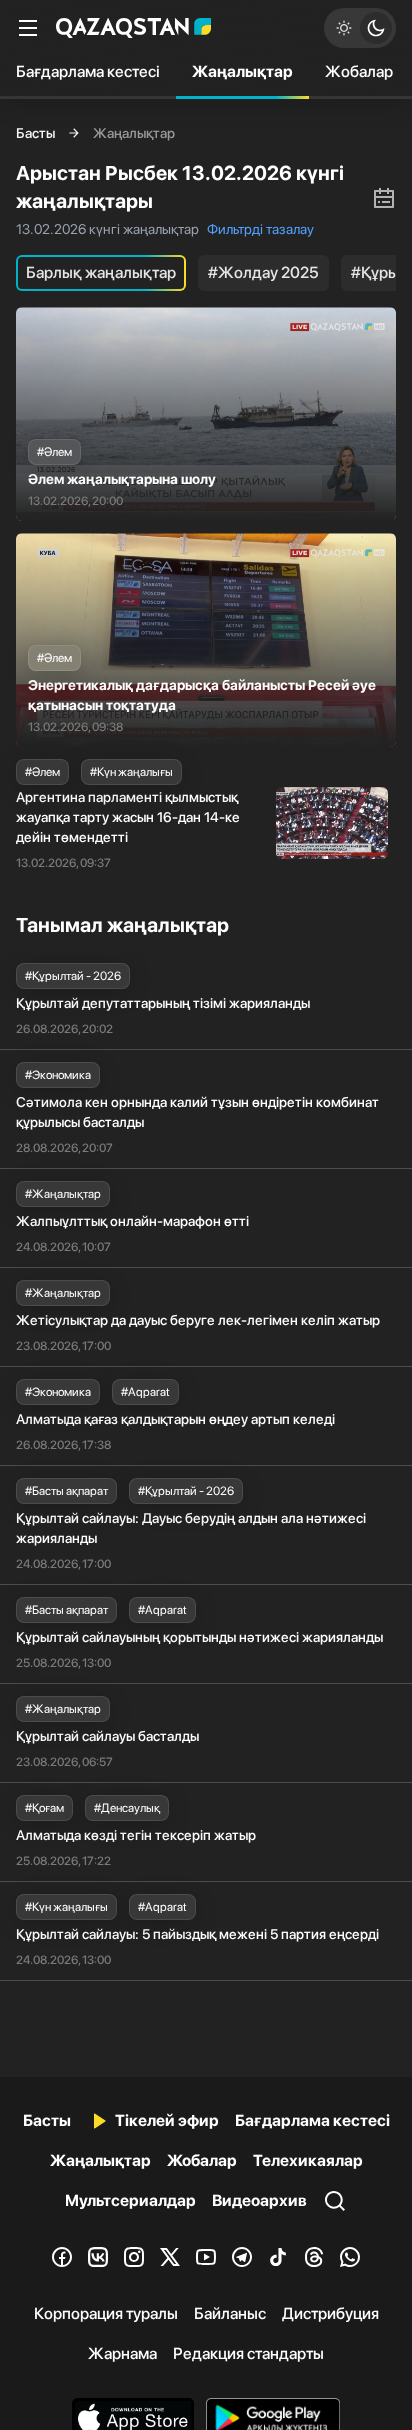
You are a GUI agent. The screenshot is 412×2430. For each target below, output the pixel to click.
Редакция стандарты (248, 2353)
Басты (35, 133)
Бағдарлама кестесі (88, 71)
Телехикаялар (308, 2160)
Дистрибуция (330, 2313)
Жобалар (359, 71)
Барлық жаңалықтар (101, 272)
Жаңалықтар (242, 71)
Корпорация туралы (106, 2313)
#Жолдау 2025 (263, 272)
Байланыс (230, 2313)
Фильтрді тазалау (260, 229)
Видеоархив (259, 2200)
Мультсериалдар (130, 2200)
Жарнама (122, 2353)
